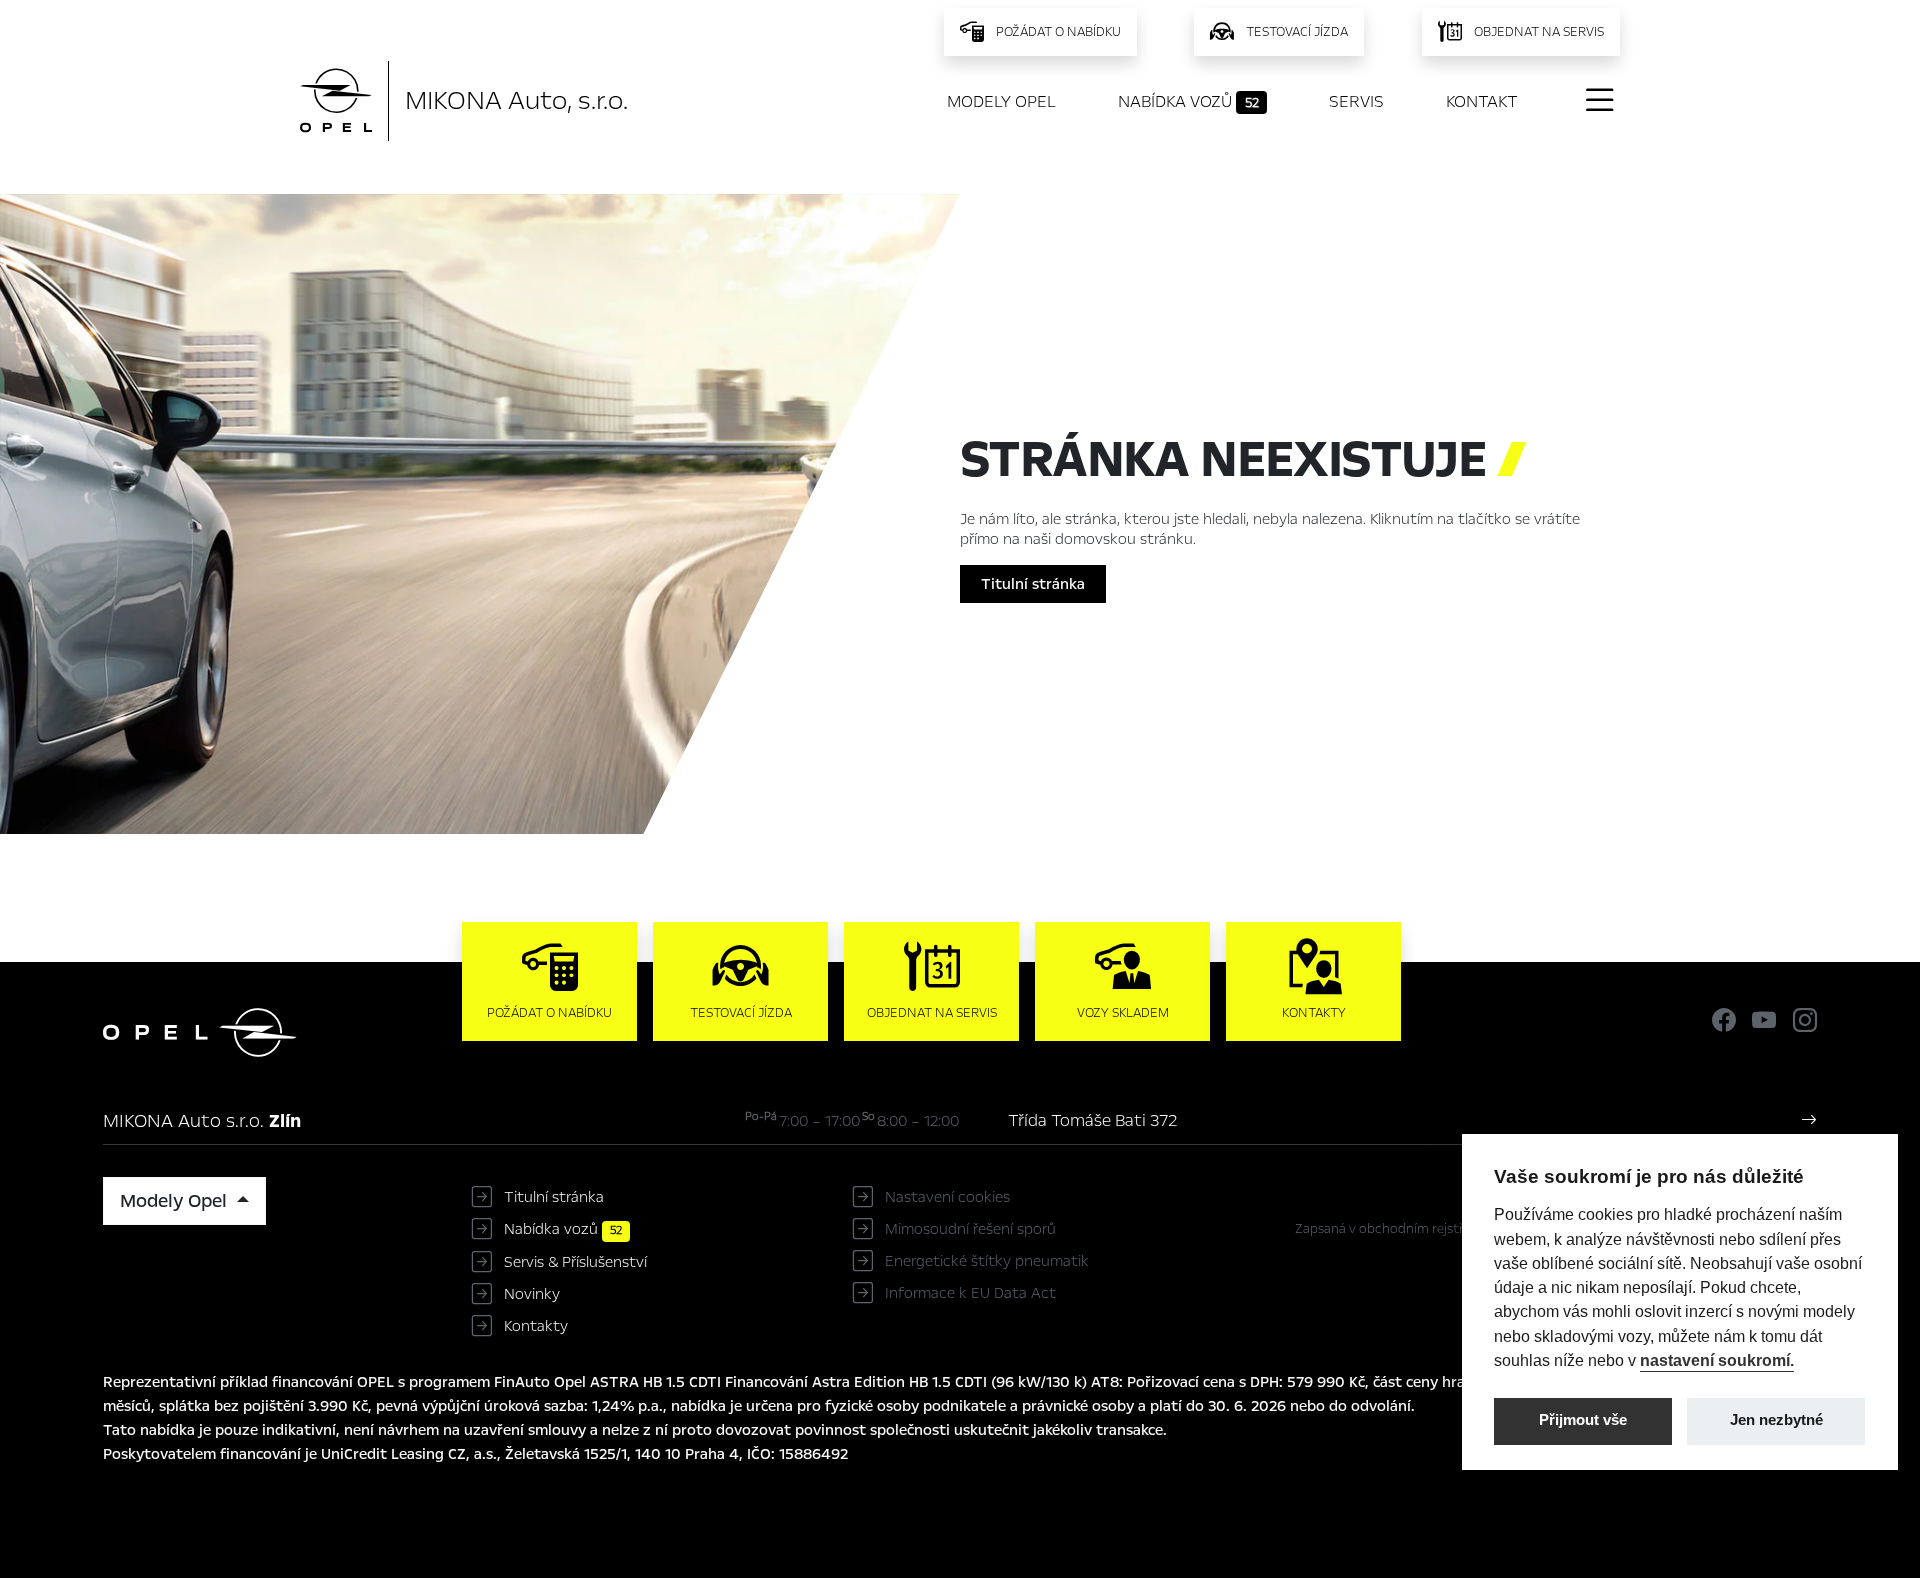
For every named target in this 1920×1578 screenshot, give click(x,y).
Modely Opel (1001, 101)
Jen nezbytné (1776, 1420)
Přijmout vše (1583, 1420)
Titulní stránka (1033, 584)
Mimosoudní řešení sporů (970, 1229)
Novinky (532, 1294)
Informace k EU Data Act (970, 1293)
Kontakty (536, 1326)
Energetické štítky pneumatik (987, 1261)
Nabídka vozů (1188, 101)
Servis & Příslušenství (575, 1262)
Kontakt (1482, 101)
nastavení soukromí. (1717, 1360)
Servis (1356, 101)
